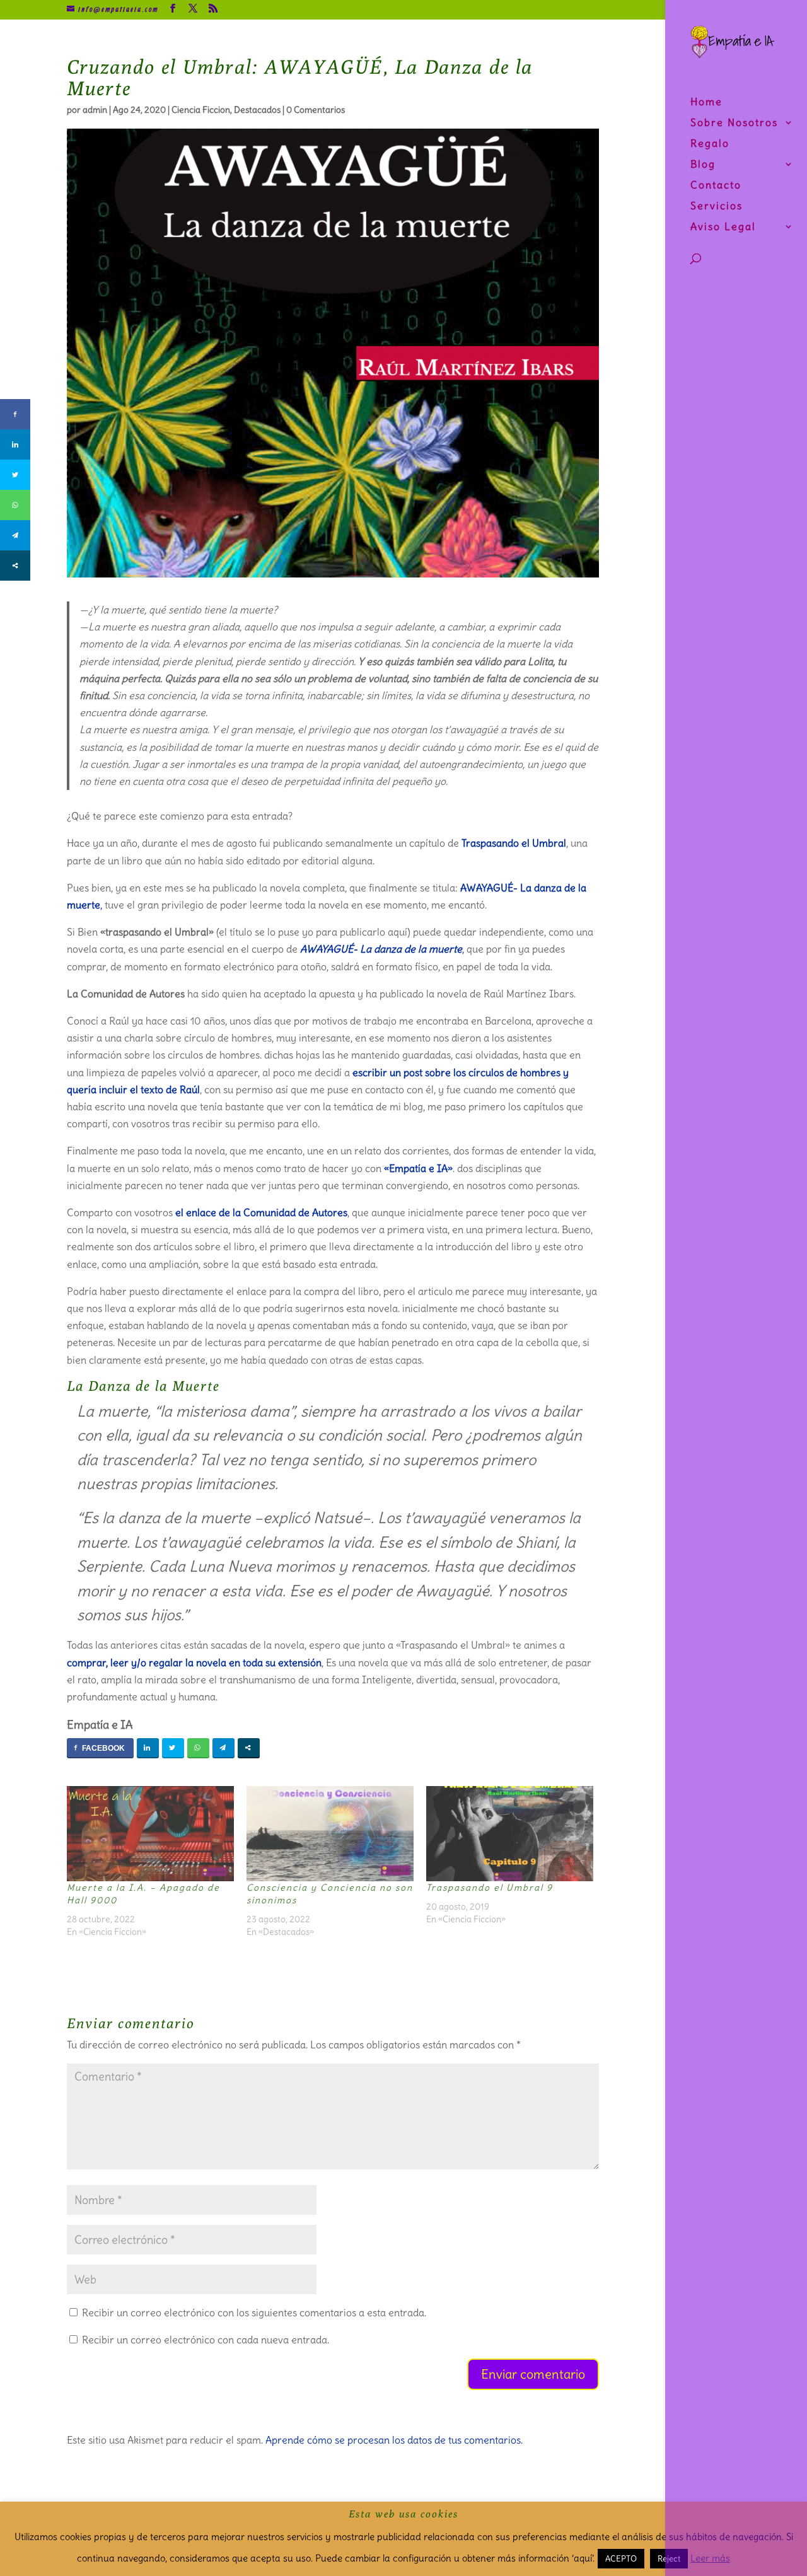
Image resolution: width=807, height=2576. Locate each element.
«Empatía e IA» (418, 1168)
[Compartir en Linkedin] (148, 1748)
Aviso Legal (723, 227)
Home (706, 102)
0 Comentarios (316, 110)
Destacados (257, 110)
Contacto (716, 186)
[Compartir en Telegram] (224, 1748)
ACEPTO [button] (621, 2559)
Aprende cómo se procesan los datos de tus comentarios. (394, 2440)
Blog (703, 165)
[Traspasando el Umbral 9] (510, 1834)
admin (95, 110)
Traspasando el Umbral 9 (490, 1888)
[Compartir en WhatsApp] (198, 1748)
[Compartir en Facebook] (100, 1748)
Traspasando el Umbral (513, 843)
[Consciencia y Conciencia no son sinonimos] (330, 1834)
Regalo (710, 144)
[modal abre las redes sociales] (249, 1748)
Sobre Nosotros (734, 123)
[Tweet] (173, 1748)
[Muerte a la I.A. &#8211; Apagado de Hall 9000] (150, 1834)
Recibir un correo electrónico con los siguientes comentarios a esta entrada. (254, 2312)
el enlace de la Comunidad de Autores (261, 1212)
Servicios (717, 206)
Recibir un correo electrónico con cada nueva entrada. (206, 2340)
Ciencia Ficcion (201, 110)
